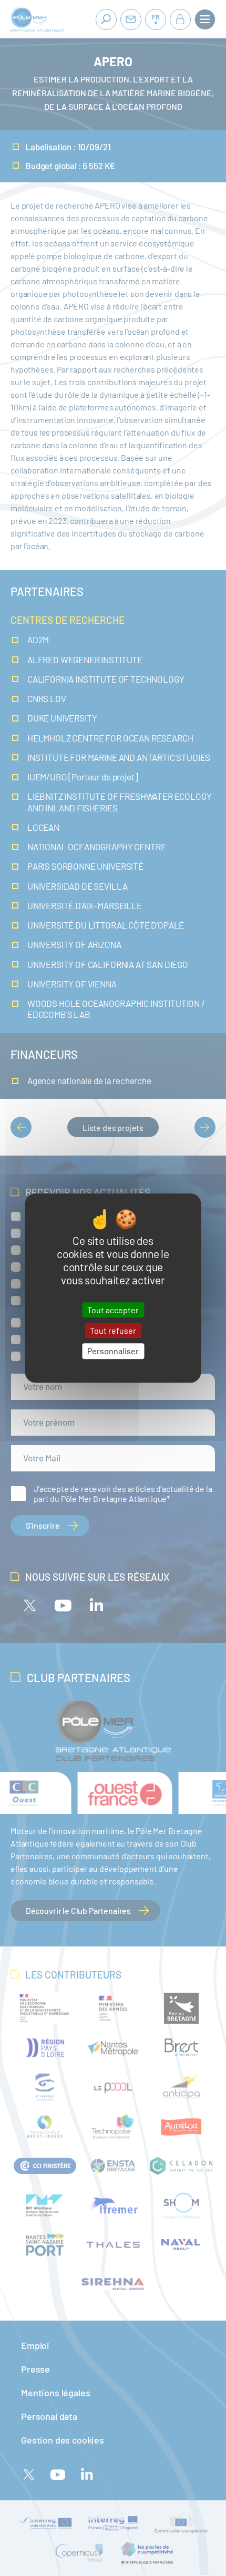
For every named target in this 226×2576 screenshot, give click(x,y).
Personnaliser (113, 1351)
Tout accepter (113, 1310)
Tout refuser (113, 1330)
